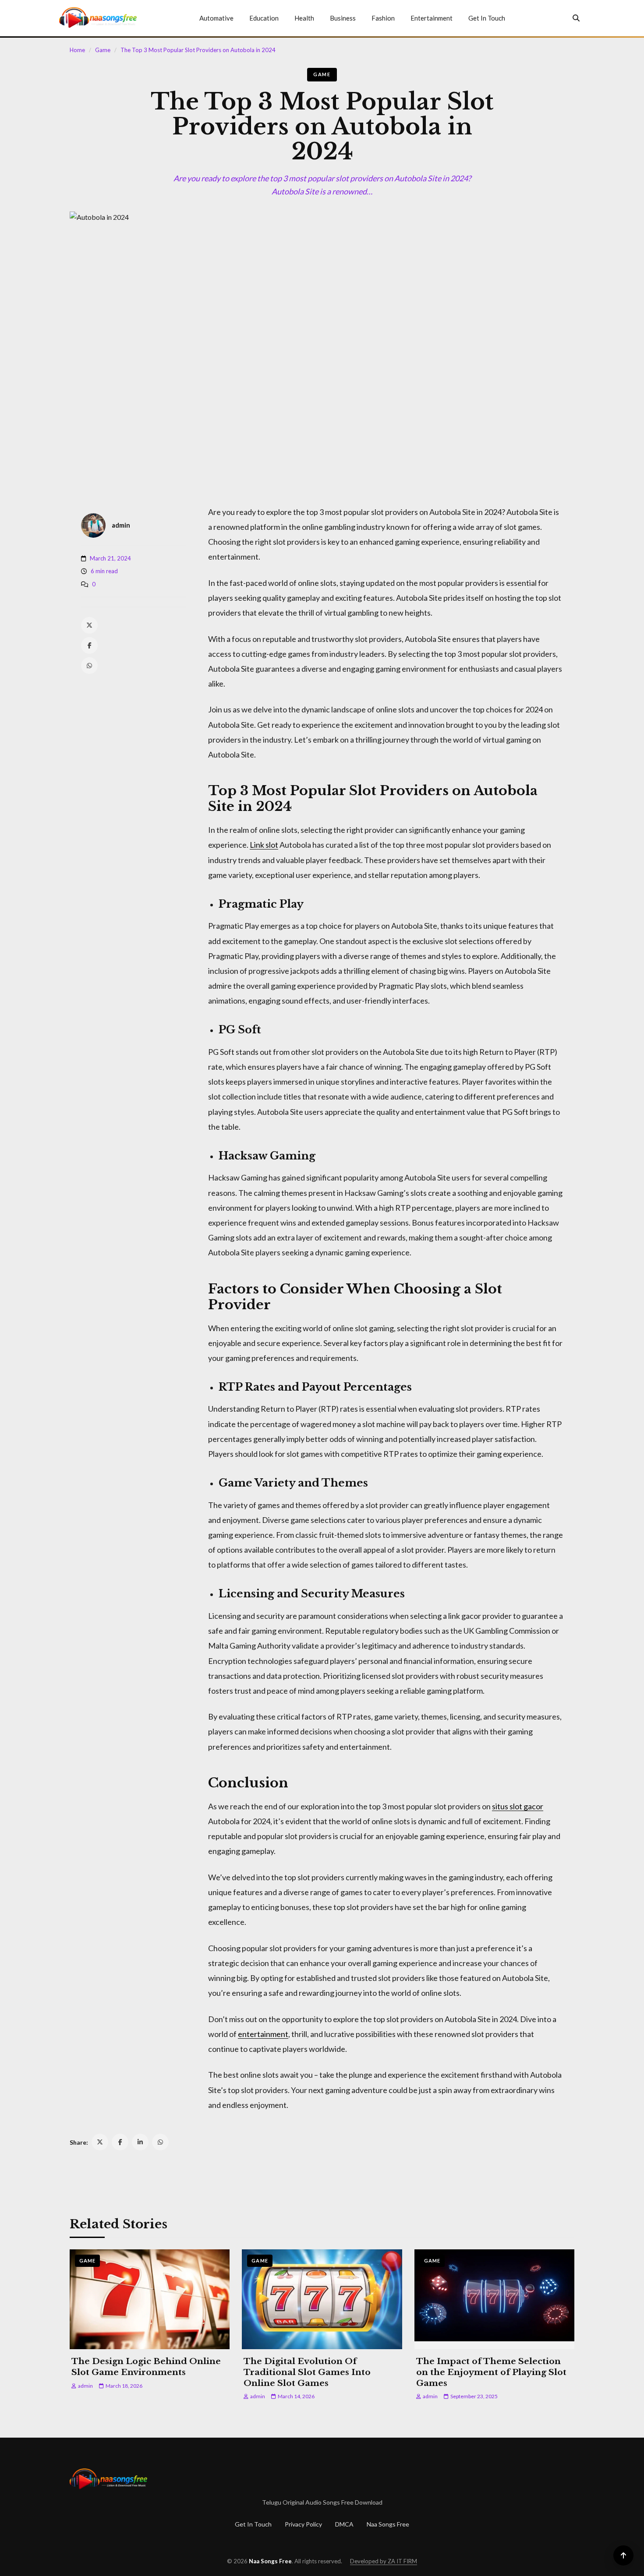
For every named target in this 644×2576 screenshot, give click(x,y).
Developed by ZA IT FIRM (384, 2561)
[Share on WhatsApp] (160, 2142)
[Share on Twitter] (100, 2142)
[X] (89, 625)
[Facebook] (89, 645)
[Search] (576, 18)
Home (77, 50)
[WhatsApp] (89, 666)
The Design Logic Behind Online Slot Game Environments (146, 2367)
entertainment (263, 2034)
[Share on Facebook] (120, 2142)
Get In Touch (487, 18)
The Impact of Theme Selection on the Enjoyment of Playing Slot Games (491, 2372)
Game (103, 50)
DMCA (344, 2524)
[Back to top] (623, 2555)
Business (343, 18)
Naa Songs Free (388, 2524)
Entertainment (432, 18)
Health (304, 18)
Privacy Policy (303, 2524)
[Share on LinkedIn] (140, 2142)
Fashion (383, 18)
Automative (216, 18)
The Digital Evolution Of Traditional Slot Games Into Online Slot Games (307, 2372)
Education (264, 18)
